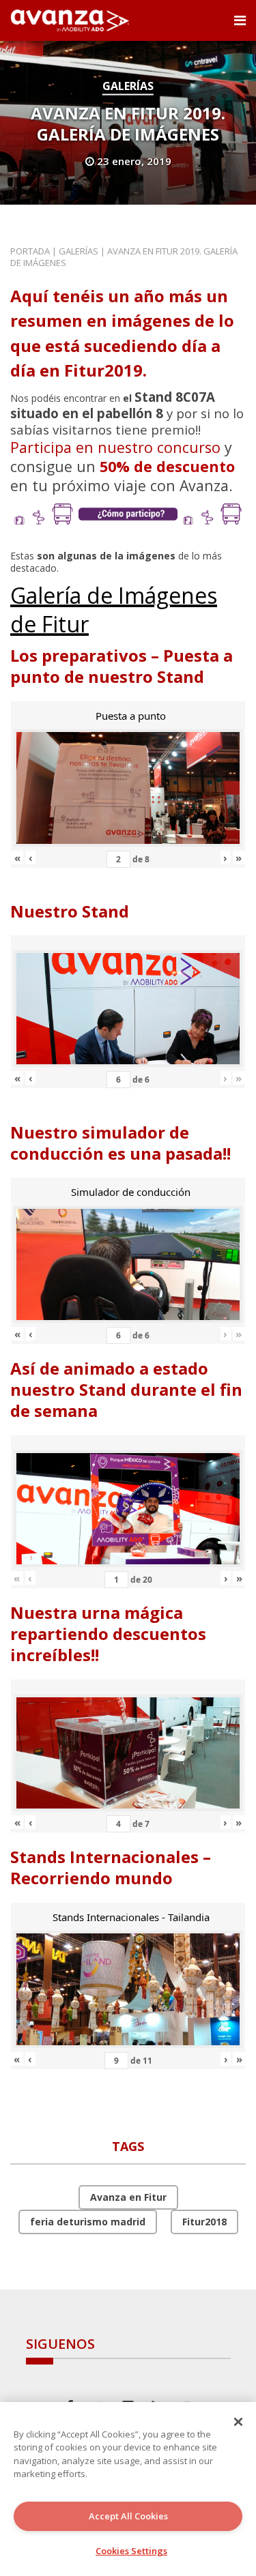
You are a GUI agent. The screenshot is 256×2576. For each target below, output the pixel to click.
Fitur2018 (204, 2222)
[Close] (238, 2422)
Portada (30, 251)
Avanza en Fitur (128, 2197)
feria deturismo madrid (88, 2222)
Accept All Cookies (128, 2516)
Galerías (128, 86)
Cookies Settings (131, 2551)
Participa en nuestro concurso (115, 447)
